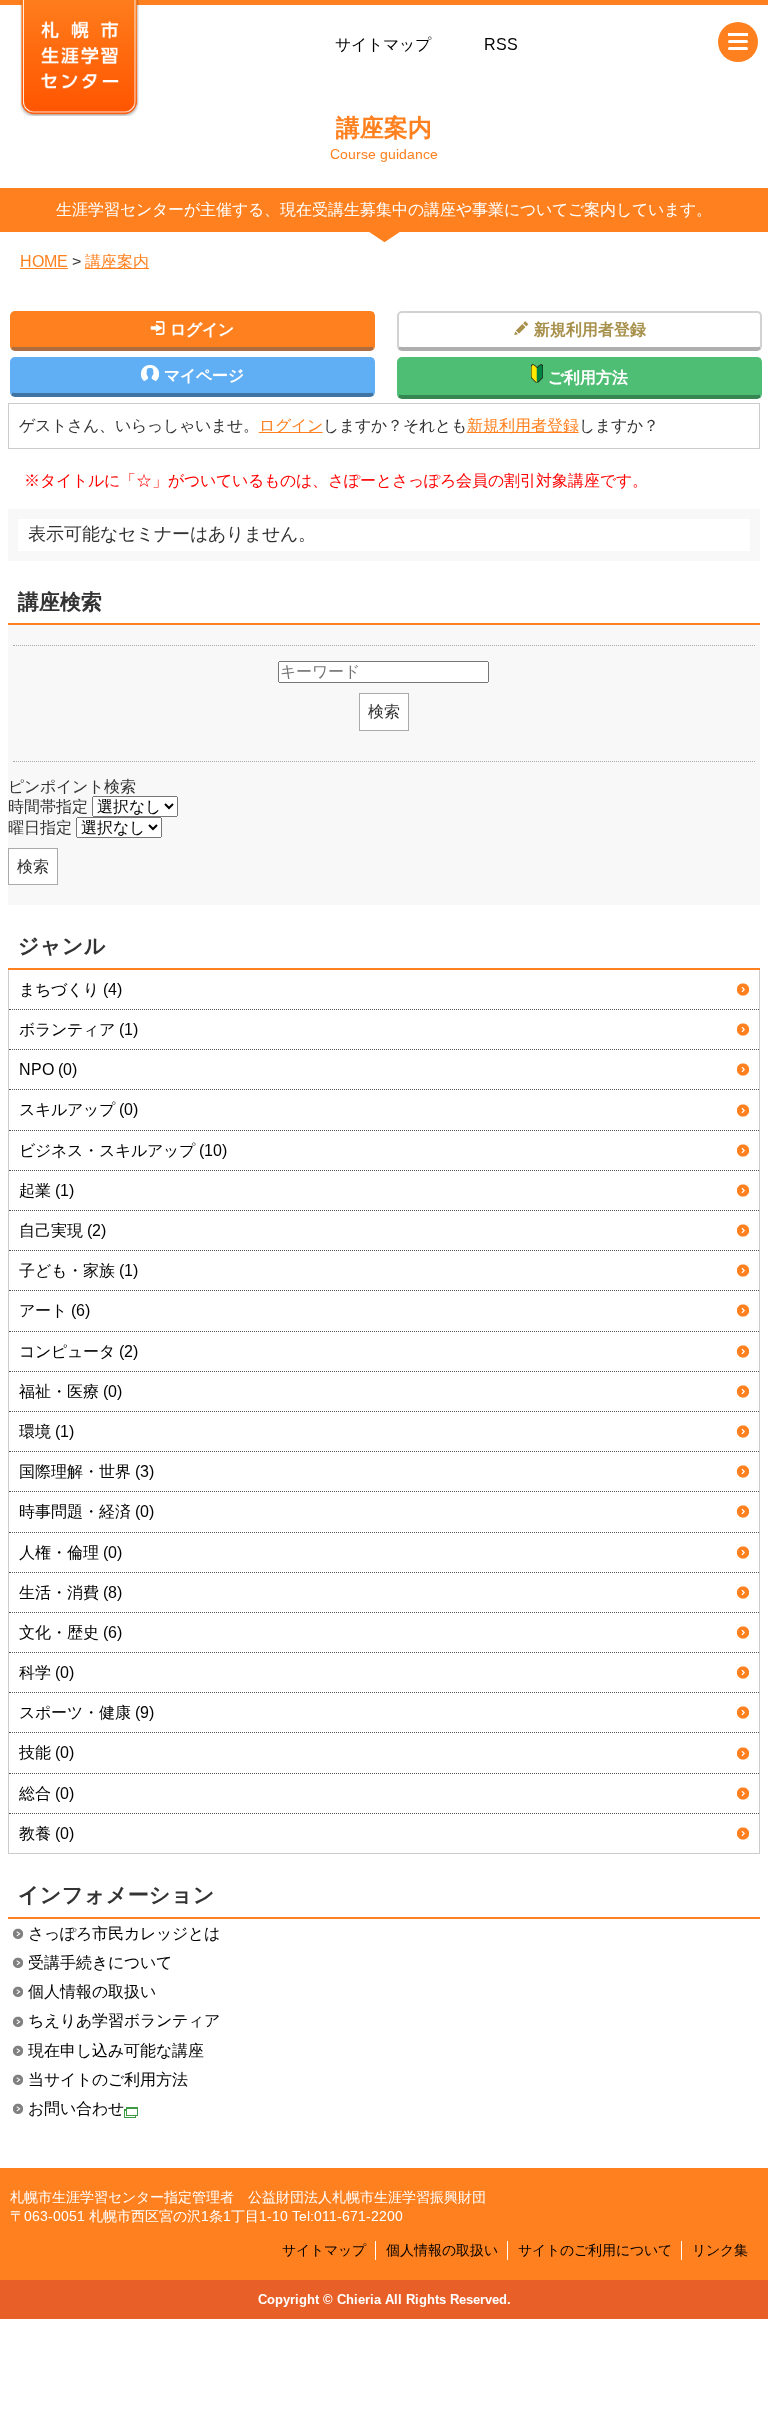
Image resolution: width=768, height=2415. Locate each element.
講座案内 (117, 261)
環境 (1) (46, 1431)
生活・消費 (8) (70, 1592)
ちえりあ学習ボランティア (124, 2020)
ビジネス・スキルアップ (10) (123, 1150)
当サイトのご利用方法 (108, 2079)
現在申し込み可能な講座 (116, 2050)
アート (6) (54, 1310)
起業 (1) (46, 1190)
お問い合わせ (76, 2108)
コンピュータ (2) (78, 1351)
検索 (384, 711)
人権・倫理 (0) (70, 1552)
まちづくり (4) (70, 989)
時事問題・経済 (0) (86, 1511)
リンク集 (720, 2250)
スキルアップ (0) (78, 1109)
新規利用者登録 (523, 425)
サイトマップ (383, 44)
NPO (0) (48, 1069)
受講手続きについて (100, 1962)
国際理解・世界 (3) (86, 1471)
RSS (501, 44)
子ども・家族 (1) (78, 1270)
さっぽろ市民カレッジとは (124, 1933)
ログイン (291, 425)
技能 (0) (46, 1752)
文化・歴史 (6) (70, 1632)
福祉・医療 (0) (70, 1391)
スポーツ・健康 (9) (86, 1712)
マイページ (204, 375)
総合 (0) (46, 1793)
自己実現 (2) (62, 1230)
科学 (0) (46, 1672)
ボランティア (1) (78, 1029)
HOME (44, 261)
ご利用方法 (588, 377)
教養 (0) (46, 1833)
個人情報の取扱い (92, 1991)
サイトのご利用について (595, 2250)
